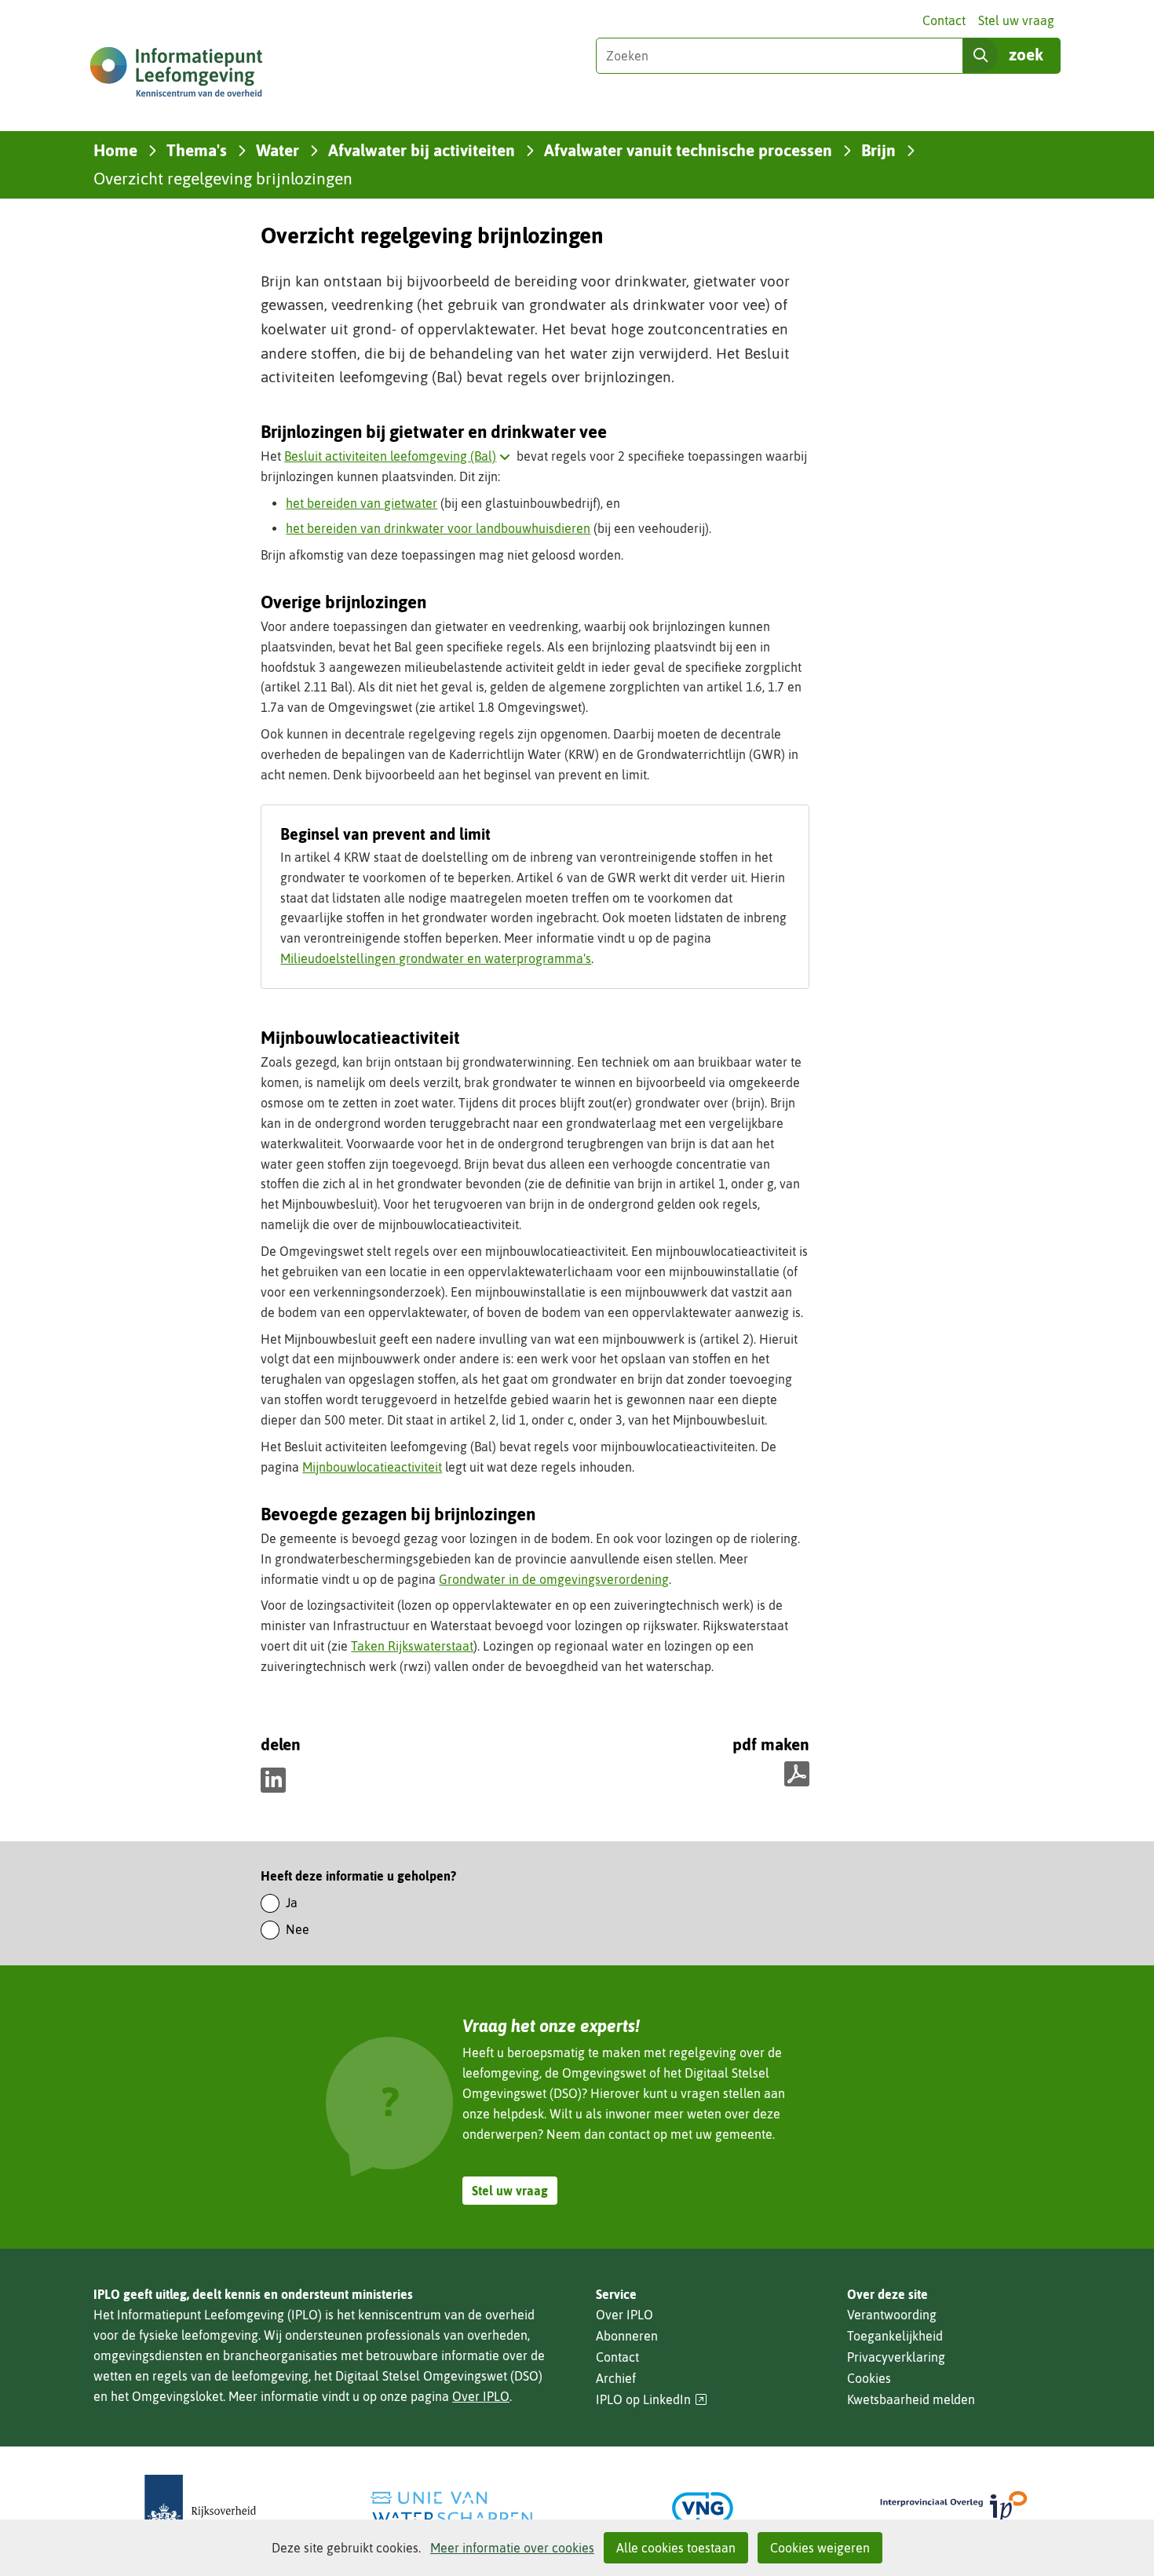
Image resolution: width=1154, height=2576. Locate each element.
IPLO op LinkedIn (652, 2400)
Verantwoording (892, 2315)
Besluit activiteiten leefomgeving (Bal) (400, 456)
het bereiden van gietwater (362, 503)
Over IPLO (481, 2396)
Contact (944, 20)
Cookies (869, 2378)
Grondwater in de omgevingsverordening (554, 1579)
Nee (298, 1929)
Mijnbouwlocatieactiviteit (372, 1467)
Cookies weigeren (820, 2548)
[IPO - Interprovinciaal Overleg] (954, 2508)
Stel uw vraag (1016, 20)
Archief (616, 2378)
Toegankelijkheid (895, 2336)
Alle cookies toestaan (676, 2548)
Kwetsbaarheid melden (911, 2399)
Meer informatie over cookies (512, 2548)
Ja (292, 1903)
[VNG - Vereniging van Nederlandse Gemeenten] (703, 2508)
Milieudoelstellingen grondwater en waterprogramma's (436, 958)
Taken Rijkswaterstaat (412, 1646)
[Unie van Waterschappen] (451, 2508)
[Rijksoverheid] (200, 2508)
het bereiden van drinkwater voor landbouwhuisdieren (438, 528)
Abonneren (627, 2336)
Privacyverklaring (896, 2357)
